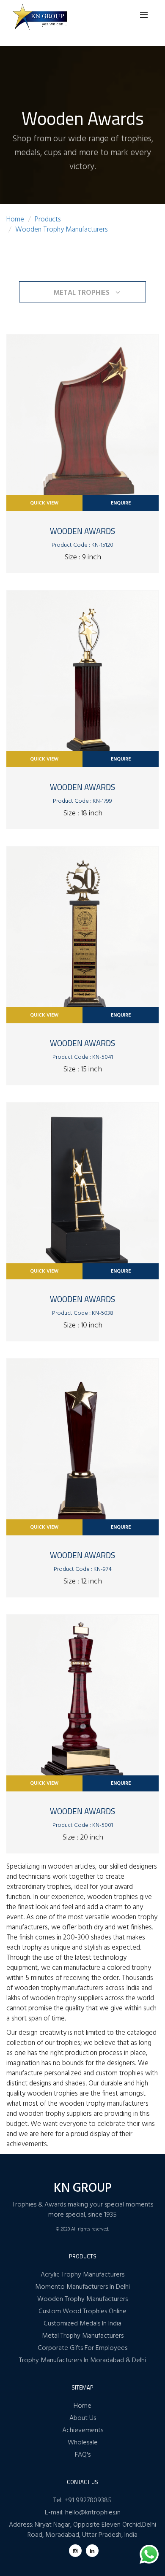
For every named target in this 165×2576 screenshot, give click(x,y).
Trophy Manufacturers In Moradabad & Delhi (82, 2360)
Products (48, 220)
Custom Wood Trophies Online (82, 2312)
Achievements (83, 2430)
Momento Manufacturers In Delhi (82, 2287)
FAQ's (83, 2455)
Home (15, 220)
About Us (83, 2418)
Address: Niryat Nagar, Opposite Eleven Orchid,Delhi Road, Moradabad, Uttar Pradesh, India (82, 2530)
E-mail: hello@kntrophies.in (83, 2513)
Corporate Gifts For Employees (82, 2348)
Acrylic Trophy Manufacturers (82, 2275)
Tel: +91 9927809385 (82, 2500)
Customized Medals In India (82, 2324)
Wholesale (83, 2443)
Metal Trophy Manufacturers (83, 2336)
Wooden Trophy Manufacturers (62, 230)
